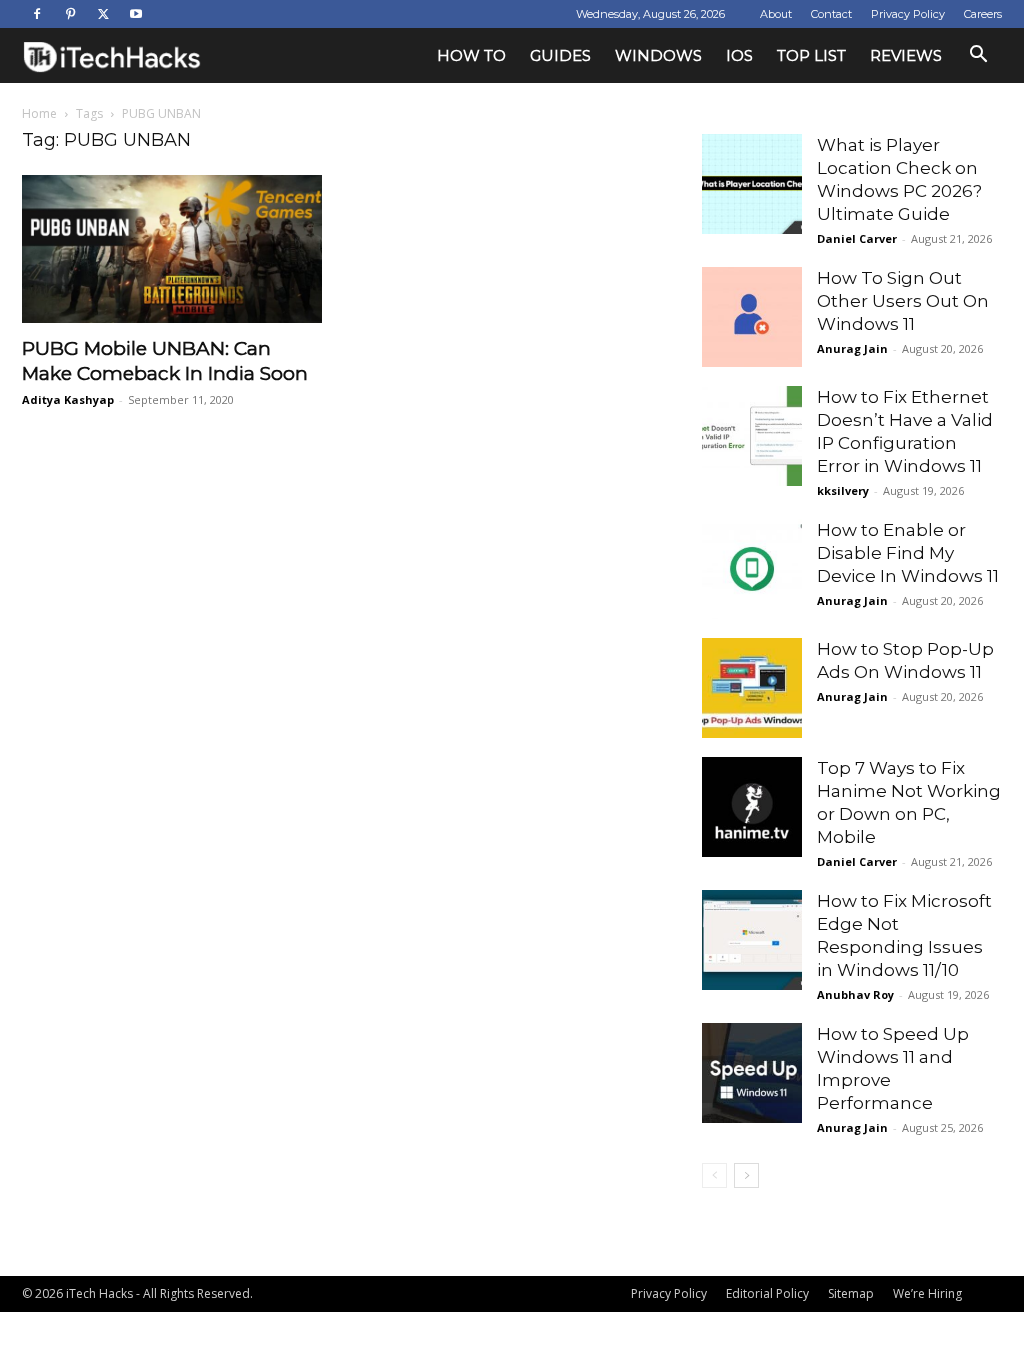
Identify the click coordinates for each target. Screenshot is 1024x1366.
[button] (978, 56)
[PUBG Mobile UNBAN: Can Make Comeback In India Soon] (172, 249)
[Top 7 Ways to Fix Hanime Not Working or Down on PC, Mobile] (752, 807)
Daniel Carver (857, 238)
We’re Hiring (927, 1293)
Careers (983, 14)
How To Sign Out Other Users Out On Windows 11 (903, 301)
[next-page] (746, 1175)
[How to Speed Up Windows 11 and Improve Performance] (752, 1073)
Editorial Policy (767, 1293)
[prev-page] (714, 1175)
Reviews (906, 55)
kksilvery (843, 490)
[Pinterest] (70, 14)
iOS (739, 55)
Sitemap (851, 1293)
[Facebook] (37, 14)
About (776, 14)
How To (471, 55)
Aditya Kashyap (68, 399)
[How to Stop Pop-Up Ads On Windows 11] (752, 688)
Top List (811, 55)
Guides (560, 55)
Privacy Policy (908, 14)
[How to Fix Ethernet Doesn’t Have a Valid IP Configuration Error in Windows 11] (752, 436)
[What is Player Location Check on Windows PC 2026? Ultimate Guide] (752, 184)
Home (39, 113)
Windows (658, 55)
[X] (103, 14)
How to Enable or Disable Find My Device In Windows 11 (908, 553)
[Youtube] (136, 14)
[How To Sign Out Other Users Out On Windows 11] (752, 317)
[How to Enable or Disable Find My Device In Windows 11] (752, 569)
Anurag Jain (852, 348)
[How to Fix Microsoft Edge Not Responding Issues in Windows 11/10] (752, 940)
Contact (831, 14)
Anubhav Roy (855, 994)
